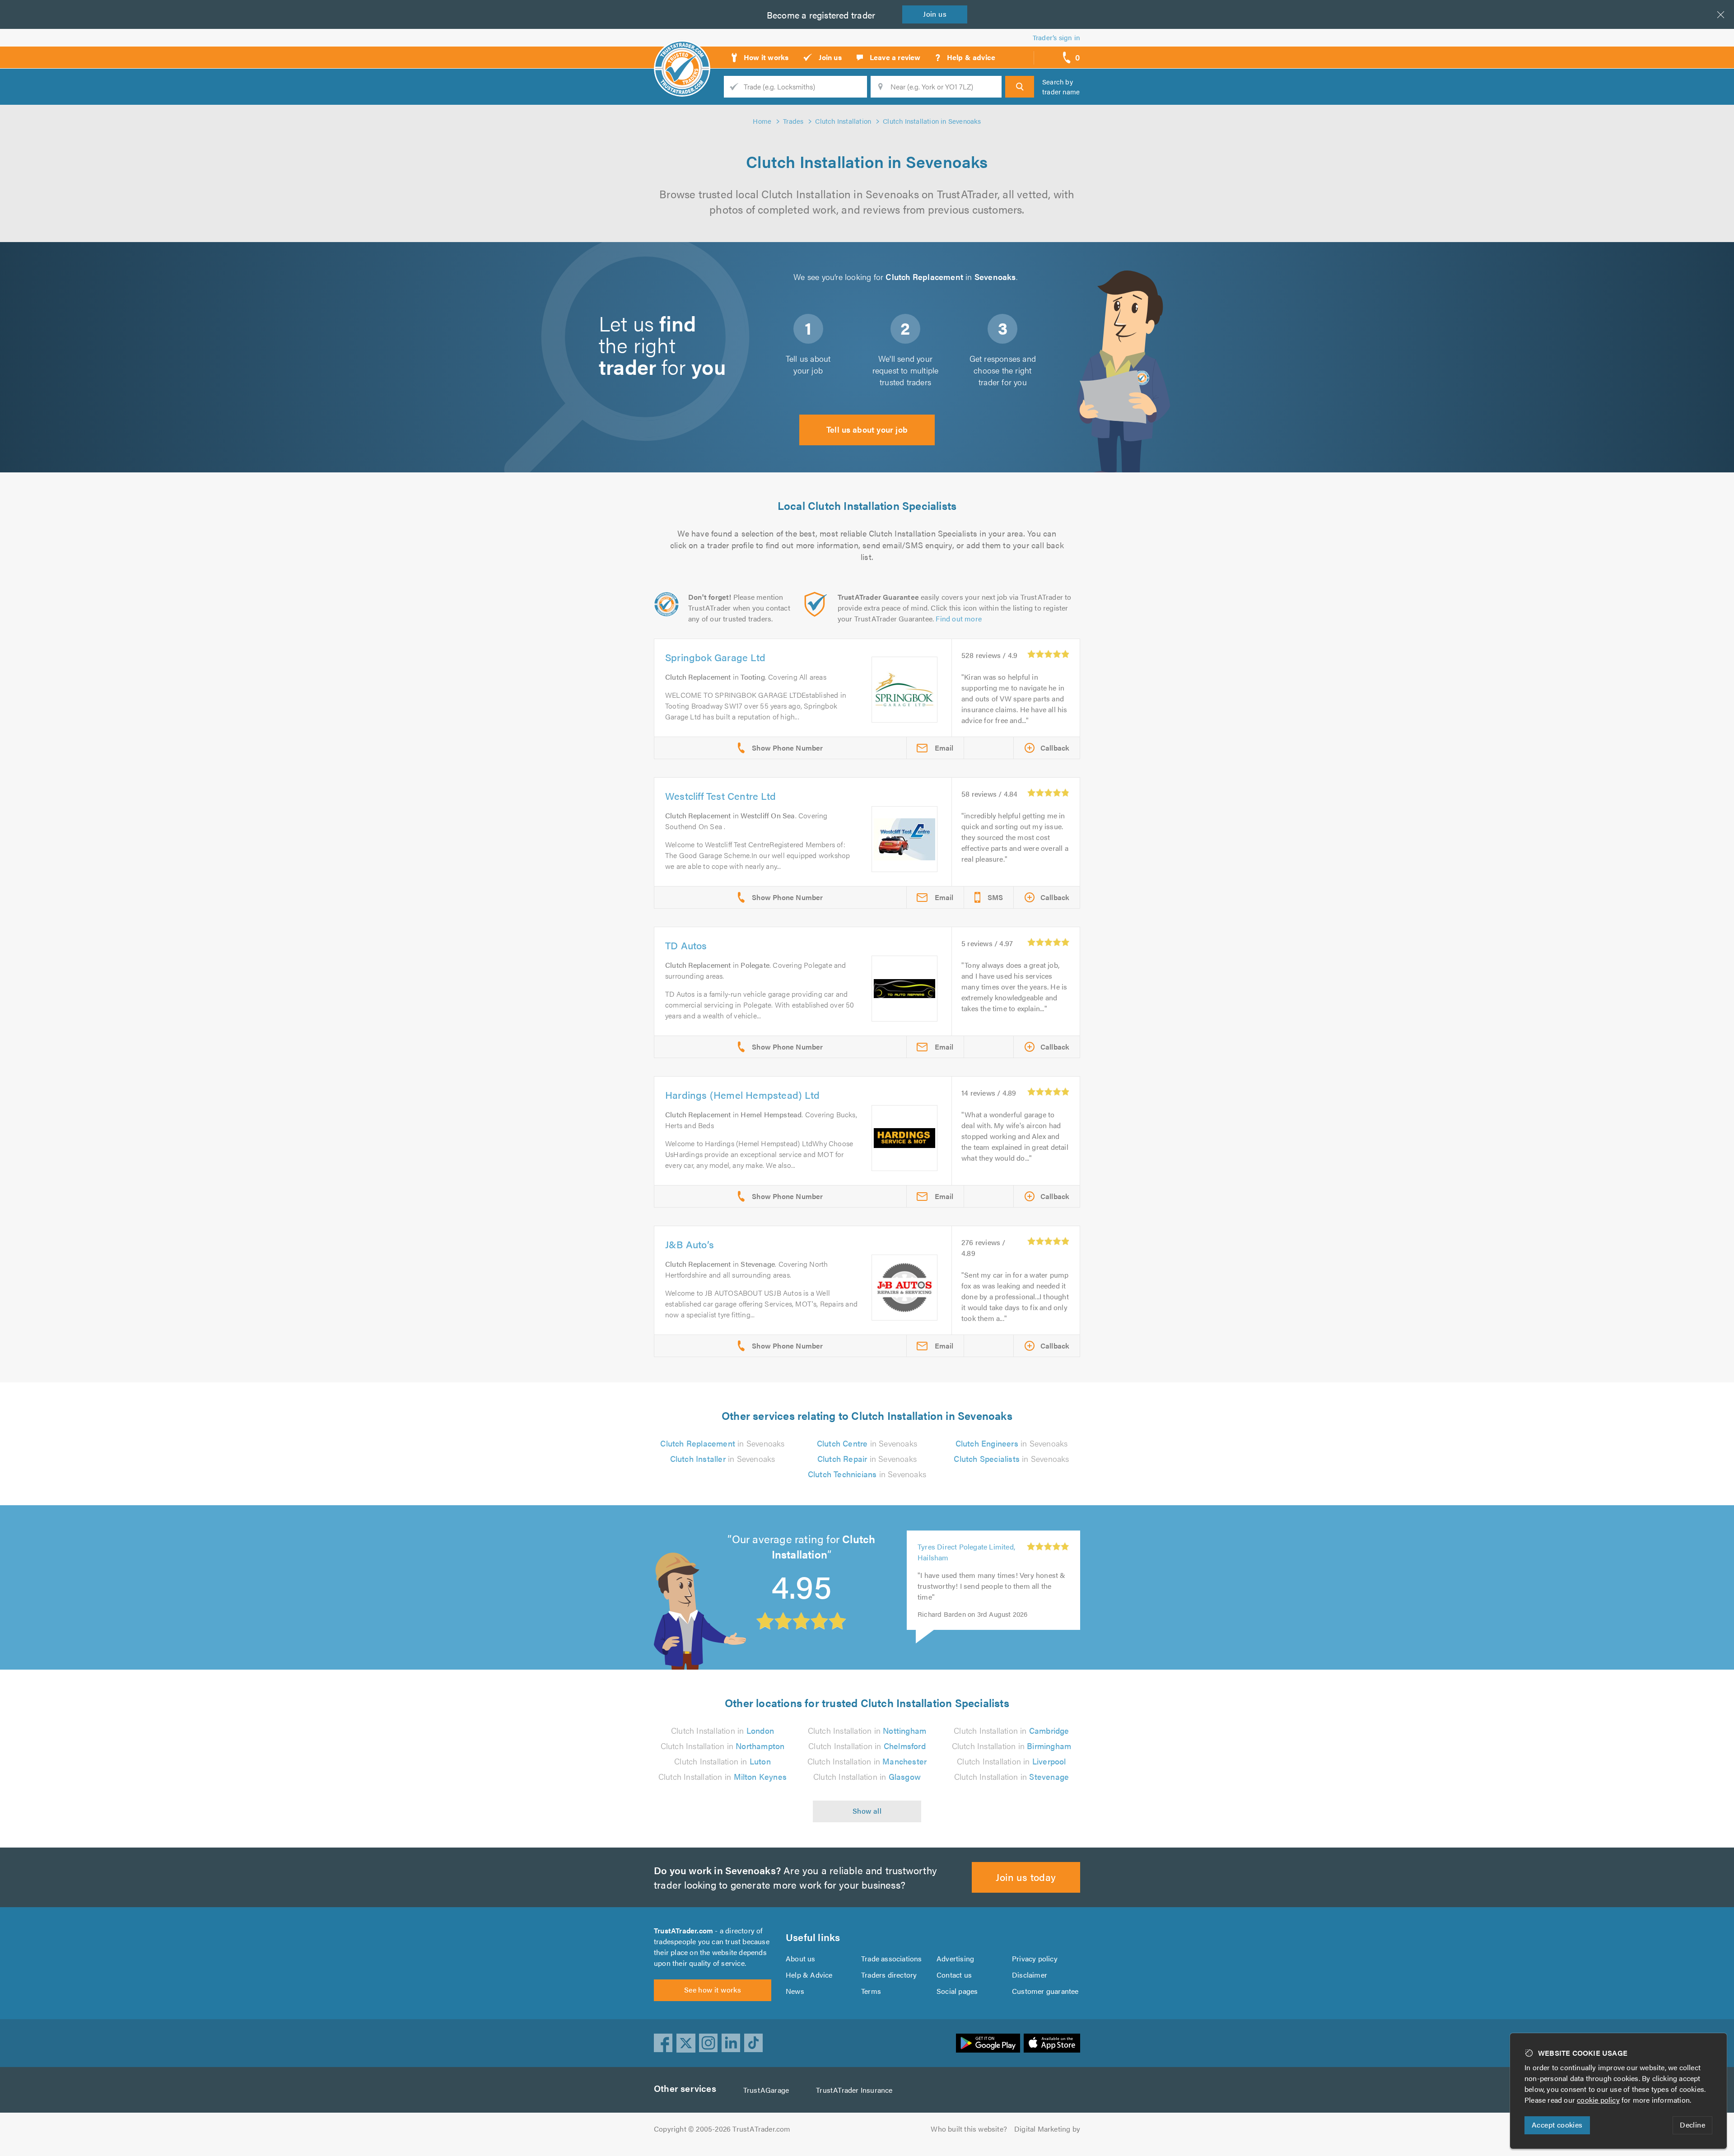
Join (935, 14)
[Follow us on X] (686, 2043)
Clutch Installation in (722, 1730)
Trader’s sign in (1056, 37)
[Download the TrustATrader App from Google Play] (988, 2043)
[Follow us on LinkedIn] (731, 2043)
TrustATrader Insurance (854, 2090)
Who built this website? (969, 2129)
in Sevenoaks (722, 1443)
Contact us (954, 1975)
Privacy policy (1035, 1958)
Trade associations (892, 1958)
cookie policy (1598, 2100)
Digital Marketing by (1047, 2129)
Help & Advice (809, 1975)
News (795, 1991)
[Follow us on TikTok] (754, 2043)
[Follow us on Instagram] (709, 2043)
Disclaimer (1030, 1975)
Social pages (957, 1991)
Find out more (959, 618)
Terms (871, 1991)
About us (801, 1958)
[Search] (1020, 87)
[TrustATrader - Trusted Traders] (682, 54)
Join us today (1026, 1877)
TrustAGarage (766, 2090)
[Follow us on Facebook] (663, 2043)
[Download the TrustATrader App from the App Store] (1052, 2043)
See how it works (713, 1990)
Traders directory (889, 1975)
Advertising (955, 1958)
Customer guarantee (1045, 1991)
